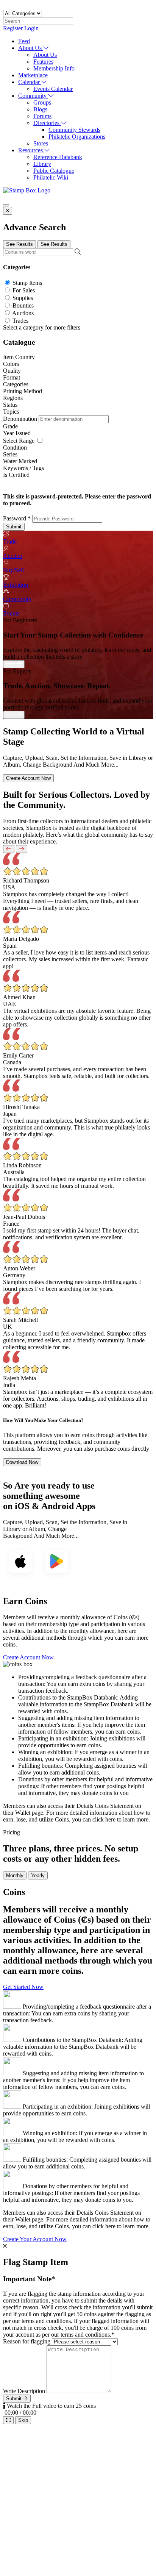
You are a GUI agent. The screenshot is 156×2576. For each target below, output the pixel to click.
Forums (42, 116)
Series (10, 454)
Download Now (22, 1462)
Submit (14, 527)
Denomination (21, 419)
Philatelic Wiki (51, 177)
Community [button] (33, 96)
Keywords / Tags (23, 468)
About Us (45, 55)
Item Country (19, 357)
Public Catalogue (54, 171)
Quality (12, 371)
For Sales (24, 290)
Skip (23, 2420)
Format (12, 377)
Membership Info (54, 68)
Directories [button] (47, 123)
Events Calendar (53, 89)
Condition (15, 448)
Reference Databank (58, 157)
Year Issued (17, 433)
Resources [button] (31, 150)
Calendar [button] (30, 82)
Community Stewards (74, 130)
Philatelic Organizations (77, 137)
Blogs (40, 109)
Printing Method (23, 391)
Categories (16, 384)
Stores (41, 143)
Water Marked (20, 461)
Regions (13, 398)
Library (42, 164)
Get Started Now (23, 1987)
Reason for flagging (27, 2341)
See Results (19, 244)
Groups (42, 102)
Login (31, 28)
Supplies (23, 298)
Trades (20, 321)
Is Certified (16, 475)
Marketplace (33, 75)
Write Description (24, 2391)
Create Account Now (28, 778)
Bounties (23, 305)
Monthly (15, 1875)
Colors (11, 364)
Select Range (19, 441)
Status (10, 405)
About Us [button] (31, 48)
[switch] (40, 440)
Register (14, 28)
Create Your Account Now (35, 2239)
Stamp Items (27, 283)
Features (43, 62)
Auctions (23, 313)
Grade (10, 426)
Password (17, 518)
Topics (11, 412)
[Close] (8, 211)
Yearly (38, 1875)
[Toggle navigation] (6, 205)
